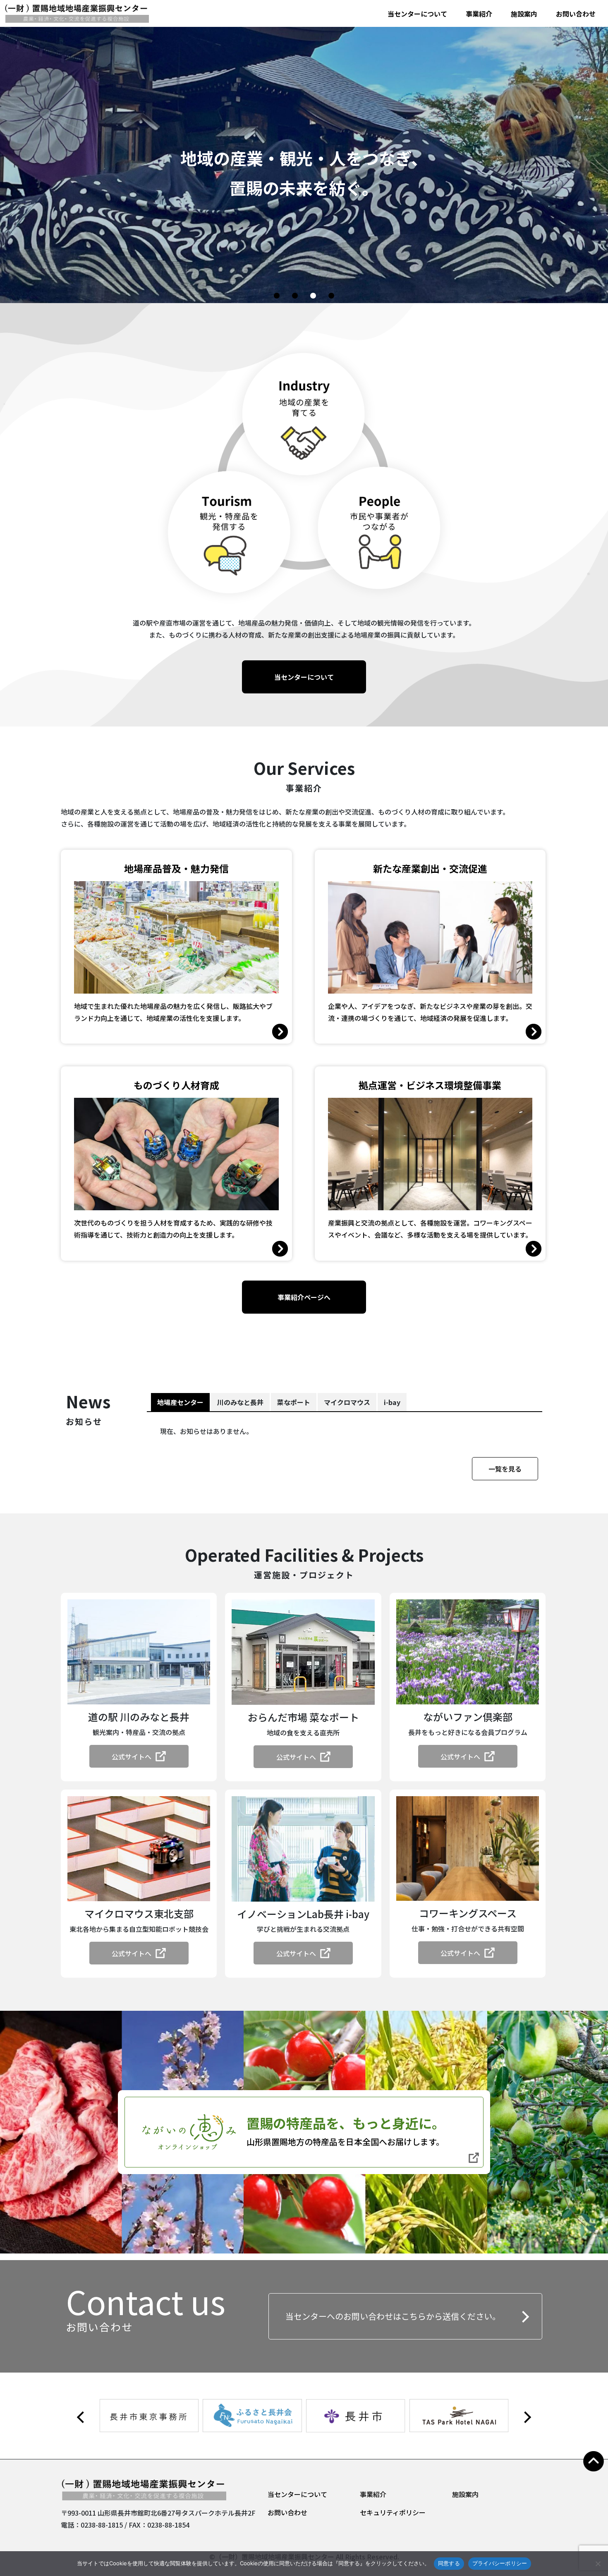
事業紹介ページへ (304, 1297)
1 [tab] (278, 296)
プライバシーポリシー (500, 2563)
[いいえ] (598, 2564)
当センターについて (417, 14)
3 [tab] (314, 296)
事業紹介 (479, 14)
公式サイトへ (132, 1756)
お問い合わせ (576, 14)
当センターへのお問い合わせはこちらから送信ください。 (393, 2316)
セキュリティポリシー (393, 2512)
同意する (449, 2563)
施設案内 (524, 14)
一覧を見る (505, 1469)
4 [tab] (333, 296)
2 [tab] (296, 296)
